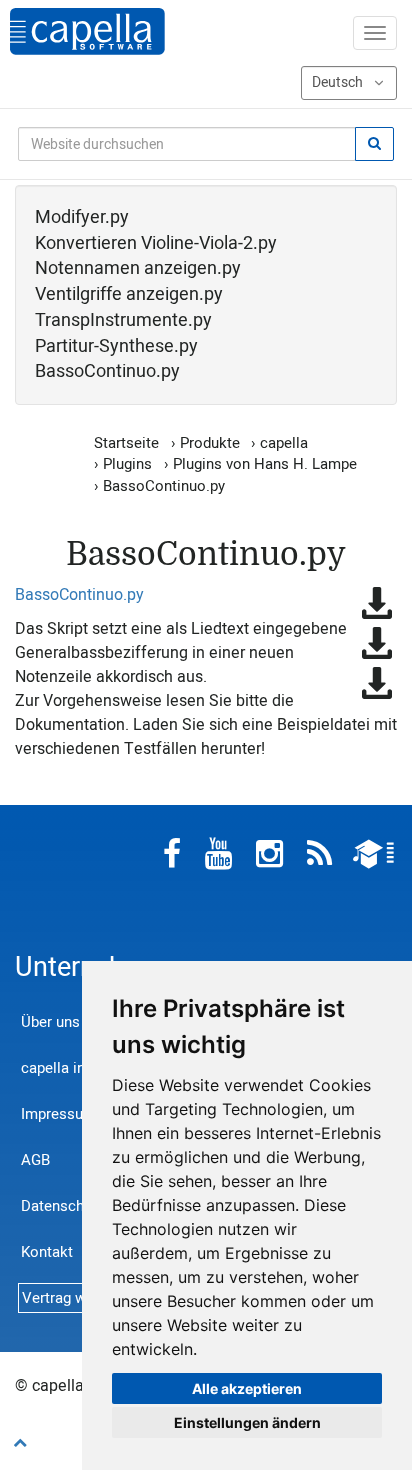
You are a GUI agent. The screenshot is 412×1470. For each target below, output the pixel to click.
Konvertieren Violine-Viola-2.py (156, 244)
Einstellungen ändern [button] (247, 1422)
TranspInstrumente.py (123, 321)
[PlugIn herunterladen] (377, 603)
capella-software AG (87, 31)
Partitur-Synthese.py (116, 347)
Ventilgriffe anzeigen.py (129, 295)
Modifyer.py (82, 218)
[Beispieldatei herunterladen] (377, 683)
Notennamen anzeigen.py (138, 269)
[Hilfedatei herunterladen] (377, 643)
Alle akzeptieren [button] (247, 1388)
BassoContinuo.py (107, 372)
